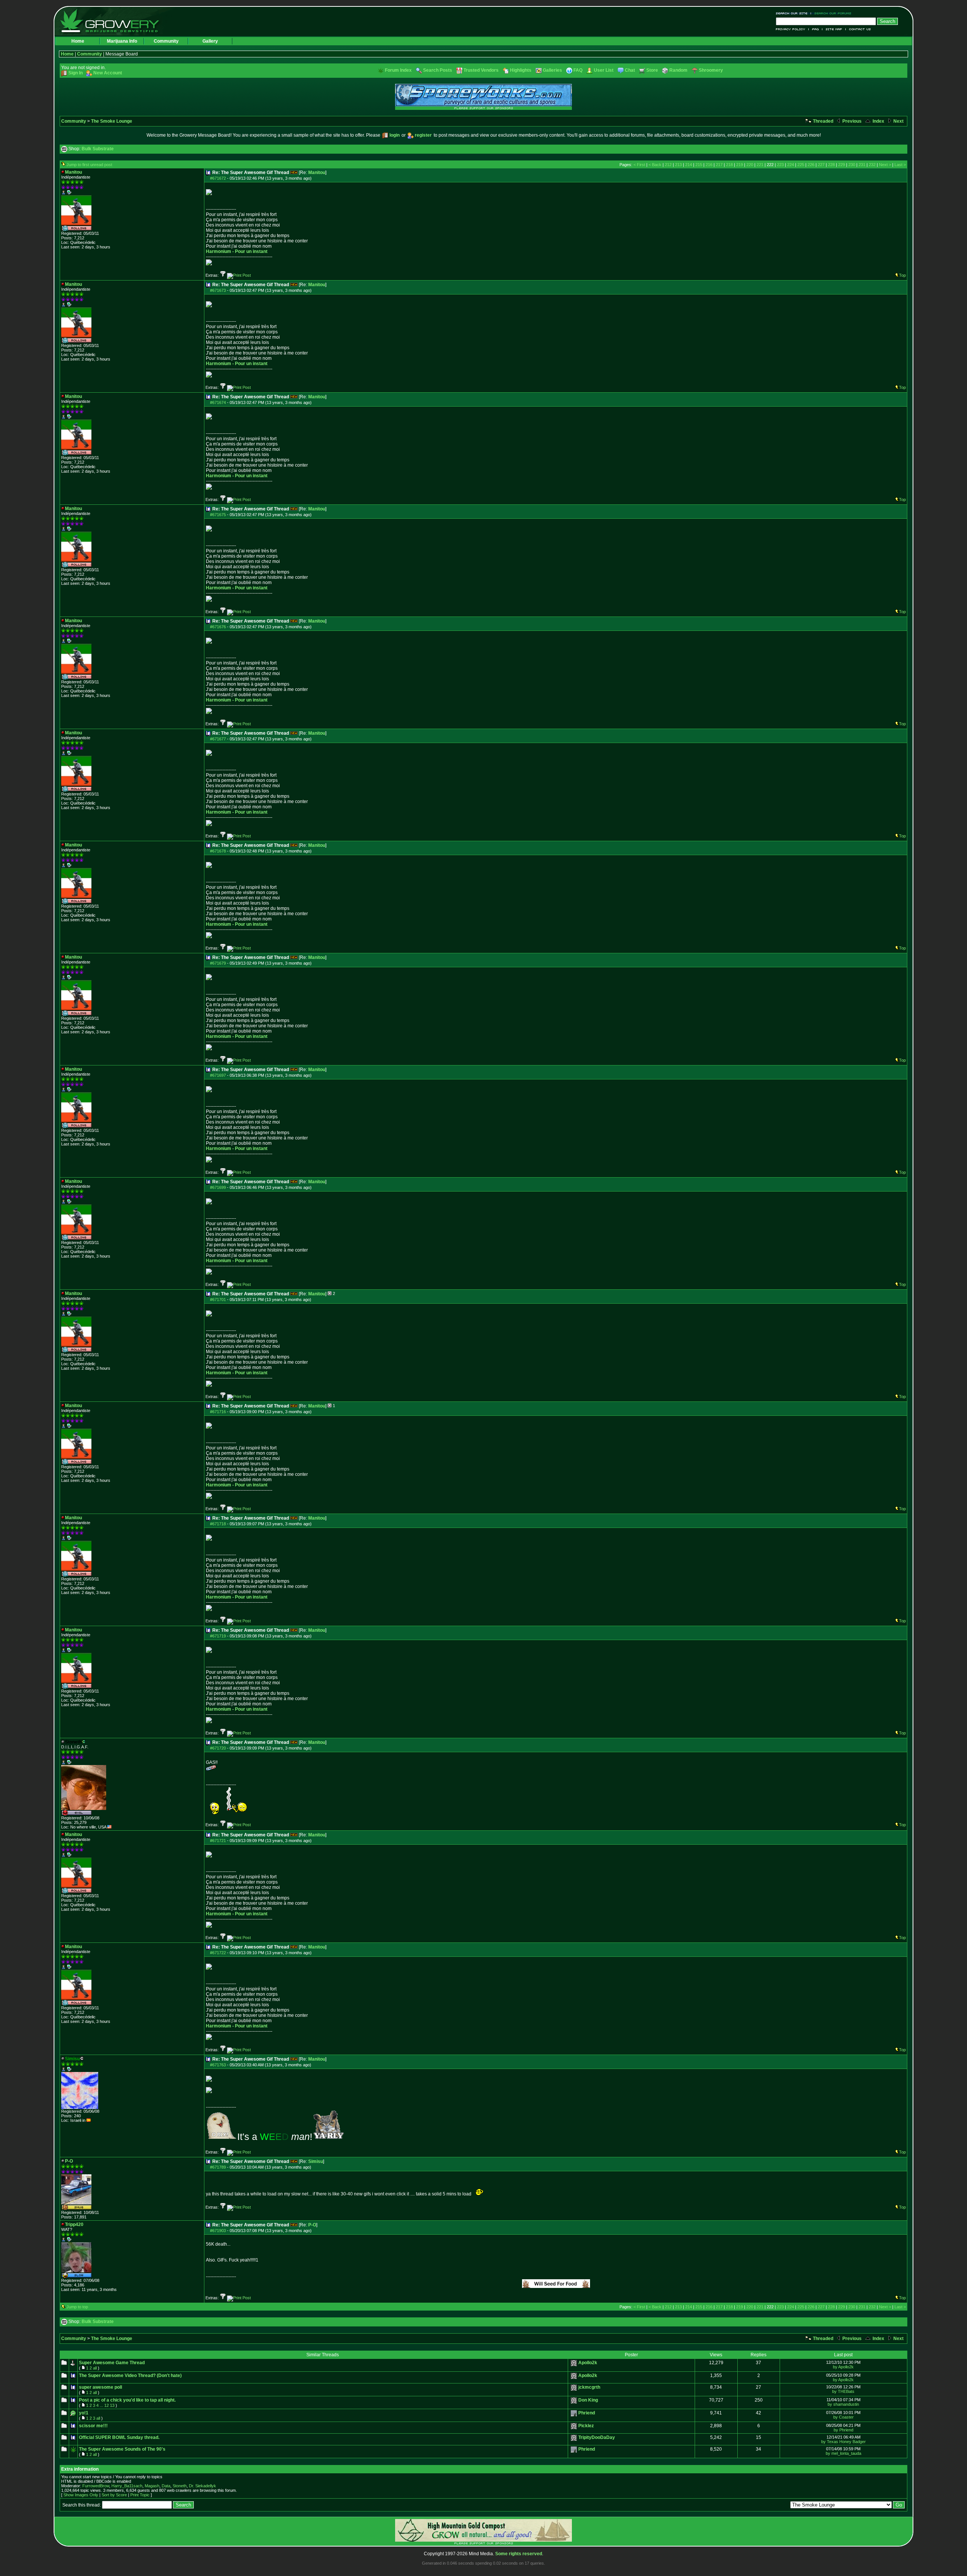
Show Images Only (81, 2495)
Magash (152, 2486)
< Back (655, 165)
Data (166, 2486)
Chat (630, 70)
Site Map (834, 29)
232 (872, 165)
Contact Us (858, 29)
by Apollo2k (843, 2367)
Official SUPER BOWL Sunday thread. (119, 2437)
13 (112, 2405)
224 (791, 165)
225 (801, 165)
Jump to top (77, 2307)
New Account (108, 73)
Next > (885, 165)
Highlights (521, 70)
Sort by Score (114, 2495)
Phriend (587, 2413)
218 (729, 165)
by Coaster (843, 2417)
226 (811, 165)
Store (652, 70)
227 (821, 165)
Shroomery (711, 70)
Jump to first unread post (89, 165)
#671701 (218, 1300)
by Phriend (843, 2430)
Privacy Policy (792, 29)
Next (898, 121)
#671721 (218, 1841)
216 (709, 165)
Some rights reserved (519, 2554)
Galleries (552, 70)
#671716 (218, 1412)
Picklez (586, 2426)
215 (699, 165)
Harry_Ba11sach (127, 2486)
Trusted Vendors (481, 70)
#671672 (218, 178)
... (101, 2405)
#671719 (218, 1636)
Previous (851, 121)
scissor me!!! (93, 2426)
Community (166, 41)
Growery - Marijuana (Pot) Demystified (114, 21)
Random (678, 70)
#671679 (218, 963)
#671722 (218, 1953)
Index (878, 121)
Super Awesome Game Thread (112, 2363)
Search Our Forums (831, 13)
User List (604, 70)
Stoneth (180, 2486)
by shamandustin (843, 2404)
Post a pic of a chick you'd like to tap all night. (127, 2400)
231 (862, 165)
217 (719, 165)
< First (639, 165)
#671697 (218, 1075)
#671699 (218, 1187)
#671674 (218, 402)
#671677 (218, 739)
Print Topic (140, 2495)
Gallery (210, 41)
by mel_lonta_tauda (843, 2453)
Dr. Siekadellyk (202, 2486)
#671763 (218, 2065)
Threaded (823, 121)
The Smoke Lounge (112, 121)
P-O (312, 2225)
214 (689, 165)
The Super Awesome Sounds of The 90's (122, 2449)
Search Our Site (793, 13)
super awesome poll (100, 2387)
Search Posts (438, 70)
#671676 (218, 627)
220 (750, 165)
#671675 (218, 515)
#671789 (218, 2167)
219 (740, 165)
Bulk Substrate (98, 149)
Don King (588, 2400)
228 (831, 165)
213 (678, 165)
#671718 (218, 1524)
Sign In (76, 73)
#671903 (218, 2231)
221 (760, 165)
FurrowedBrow (96, 2486)
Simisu (316, 2161)
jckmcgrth (589, 2387)
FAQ (816, 29)
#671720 (218, 1748)
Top (902, 275)
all (95, 2368)
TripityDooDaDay (597, 2437)
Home (78, 41)
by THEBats (843, 2391)
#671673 (218, 290)
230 (852, 165)
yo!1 (84, 2413)
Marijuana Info (122, 41)
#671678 (218, 851)
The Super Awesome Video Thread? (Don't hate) (130, 2376)
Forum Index (398, 70)
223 (780, 165)
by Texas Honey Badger (843, 2442)
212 (668, 165)
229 (842, 165)
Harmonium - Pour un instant (237, 251)
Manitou (317, 173)
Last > (900, 165)
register (423, 135)
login (395, 135)
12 (107, 2405)
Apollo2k (588, 2363)
